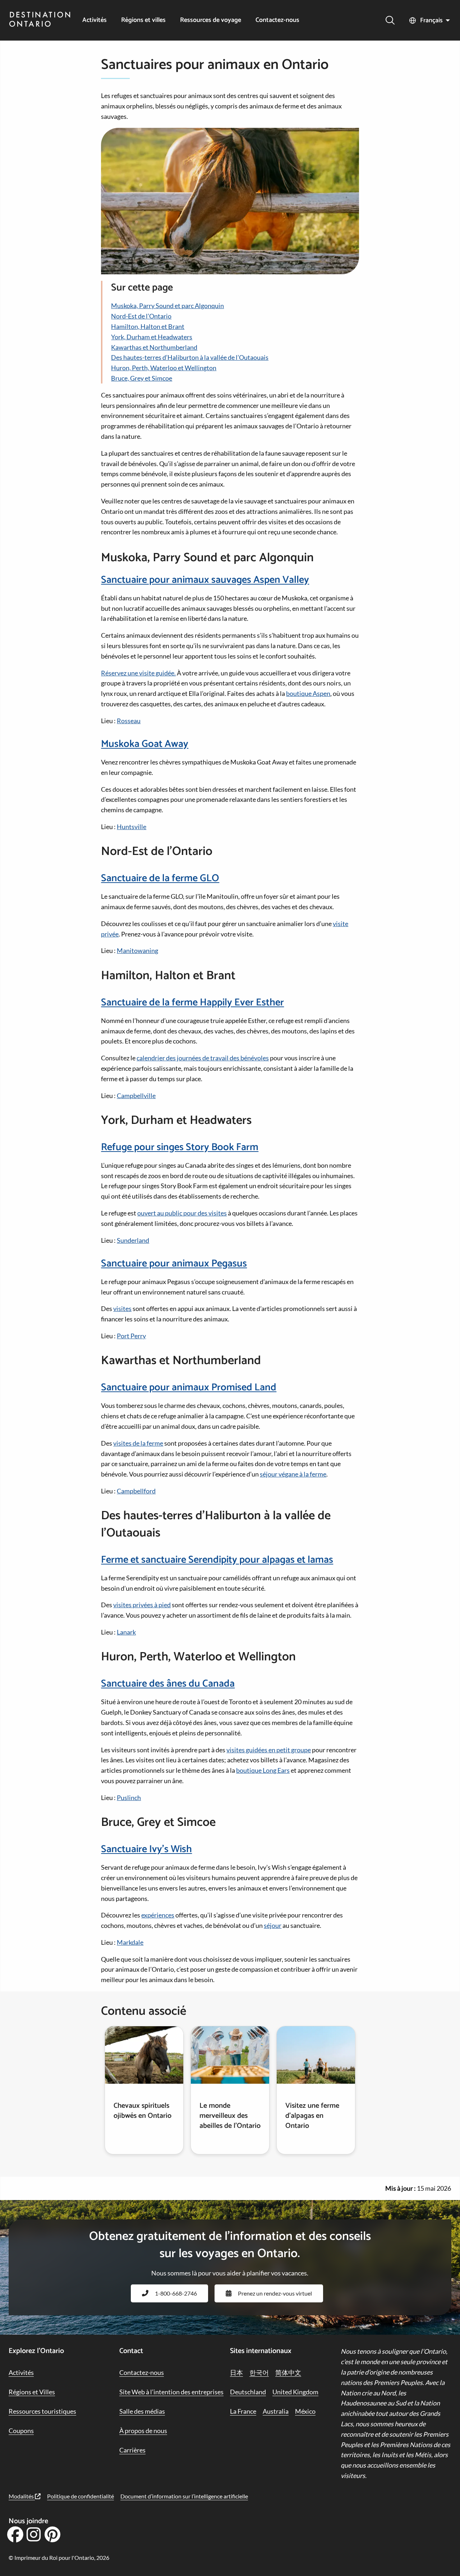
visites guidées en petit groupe (269, 1750)
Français (431, 20)
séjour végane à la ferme (293, 1474)
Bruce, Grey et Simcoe (142, 378)
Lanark (126, 1632)
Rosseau (129, 721)
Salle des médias (142, 2411)
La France (243, 2411)
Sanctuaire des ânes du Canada (168, 1684)
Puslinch (129, 1798)
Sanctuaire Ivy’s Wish (146, 1849)
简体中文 (288, 2372)
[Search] (390, 20)
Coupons (21, 2431)
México (305, 2411)
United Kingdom (295, 2392)
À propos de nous (143, 2431)
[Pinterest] (52, 2537)
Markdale (130, 1942)
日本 (236, 2372)
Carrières (132, 2450)
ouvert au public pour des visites (182, 1213)
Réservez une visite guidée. (138, 673)
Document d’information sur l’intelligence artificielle (184, 2496)
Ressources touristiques (42, 2411)
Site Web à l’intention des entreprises (171, 2392)
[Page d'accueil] (40, 20)
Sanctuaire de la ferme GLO (160, 878)
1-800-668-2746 (176, 2293)
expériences (158, 1915)
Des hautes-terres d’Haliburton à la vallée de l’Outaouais (190, 357)
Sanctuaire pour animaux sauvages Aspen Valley (205, 580)
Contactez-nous (277, 20)
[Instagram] (34, 2537)
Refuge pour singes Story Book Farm (180, 1147)
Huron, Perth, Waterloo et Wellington (164, 368)
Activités (95, 20)
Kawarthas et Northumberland (154, 347)
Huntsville (132, 827)
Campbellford (136, 1491)
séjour (273, 1925)
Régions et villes (143, 20)
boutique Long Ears (263, 1770)
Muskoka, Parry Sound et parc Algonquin (167, 306)
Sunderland (133, 1240)
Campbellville (136, 1096)
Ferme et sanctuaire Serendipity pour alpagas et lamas (217, 1560)
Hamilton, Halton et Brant (148, 326)
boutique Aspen (308, 693)
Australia (276, 2411)
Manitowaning (137, 950)
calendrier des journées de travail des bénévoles (203, 1058)
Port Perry (131, 1336)
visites (122, 1308)
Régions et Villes (32, 2392)
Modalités (22, 2496)
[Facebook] (15, 2537)
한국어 (259, 2372)
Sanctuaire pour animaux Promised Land (189, 1387)
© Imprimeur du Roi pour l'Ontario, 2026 (59, 2558)
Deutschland (248, 2392)
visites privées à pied (142, 1605)
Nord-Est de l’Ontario (141, 316)
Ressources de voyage (211, 20)
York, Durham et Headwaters (152, 337)
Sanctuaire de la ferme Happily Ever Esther (192, 1003)
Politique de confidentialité (80, 2496)
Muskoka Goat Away (145, 744)
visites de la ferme (138, 1443)
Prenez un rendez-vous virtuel (275, 2293)
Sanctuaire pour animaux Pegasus (174, 1264)
